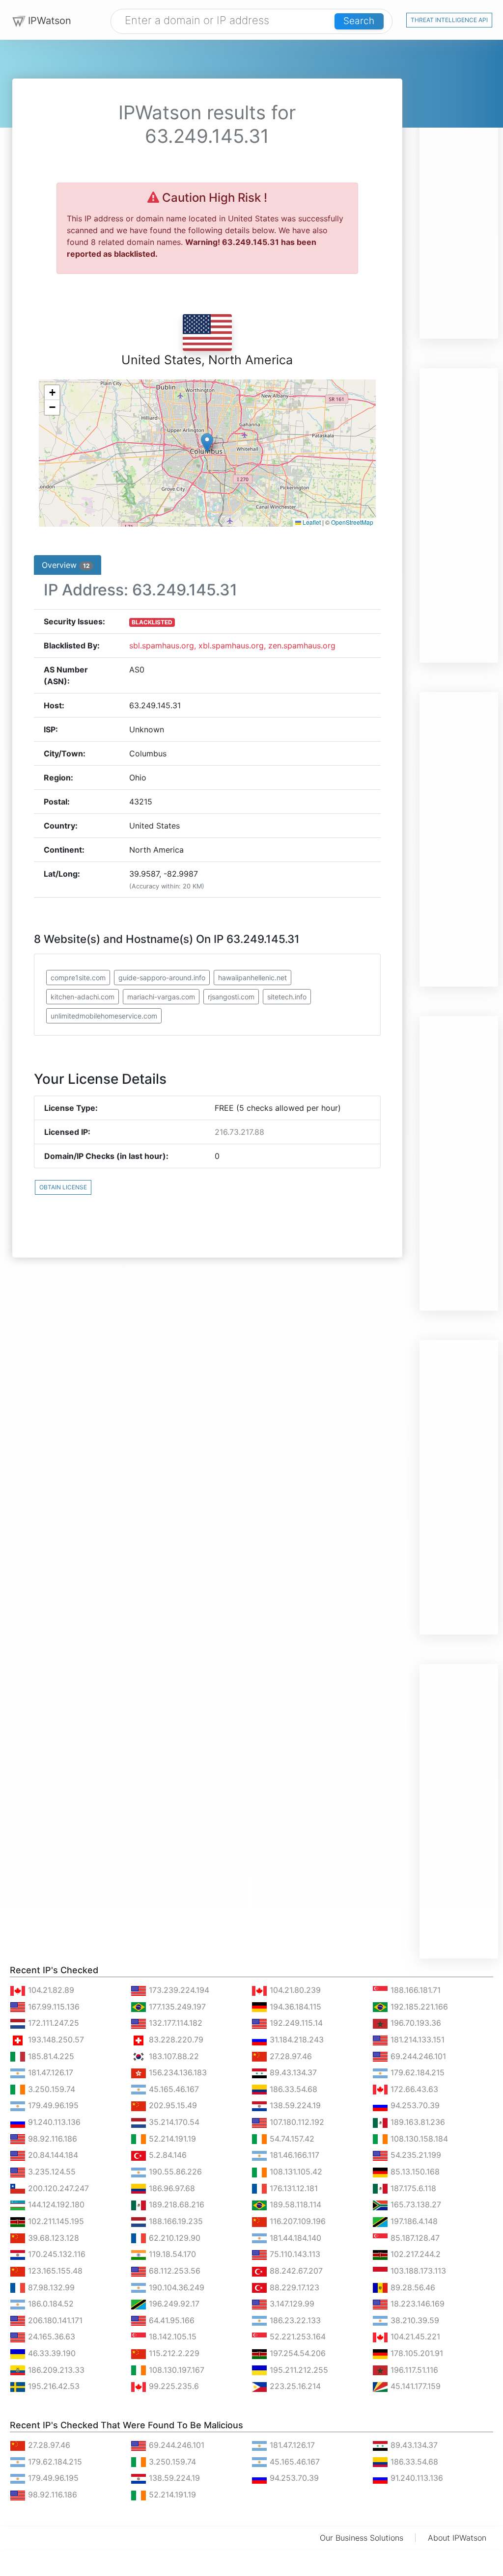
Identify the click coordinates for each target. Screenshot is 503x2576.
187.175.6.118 (412, 2188)
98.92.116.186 (51, 2139)
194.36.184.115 (294, 2007)
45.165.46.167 (173, 2089)
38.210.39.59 (414, 2320)
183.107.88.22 (173, 2056)
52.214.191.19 (171, 2139)
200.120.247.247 (57, 2188)
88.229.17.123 (293, 2287)
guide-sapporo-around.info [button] (162, 978)
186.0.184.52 (50, 2304)
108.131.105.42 (295, 2172)
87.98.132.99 (50, 2287)
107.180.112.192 (296, 2122)
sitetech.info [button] (287, 997)
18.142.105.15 (171, 2336)
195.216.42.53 (53, 2386)
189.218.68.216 (175, 2204)
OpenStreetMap (352, 522)
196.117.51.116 (413, 2370)
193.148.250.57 (55, 2039)
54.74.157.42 (291, 2139)
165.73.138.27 (415, 2204)
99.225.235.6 (173, 2386)
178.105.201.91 (416, 2353)
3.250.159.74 (50, 2089)
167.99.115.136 (53, 2007)
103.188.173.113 (417, 2271)
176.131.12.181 (293, 2188)
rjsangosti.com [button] (231, 997)
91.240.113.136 (53, 2122)
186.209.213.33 (55, 2370)
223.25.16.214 (294, 2386)
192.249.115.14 (295, 2023)
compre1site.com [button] (78, 978)
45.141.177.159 (414, 2386)
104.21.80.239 (294, 1990)
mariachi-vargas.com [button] (161, 997)
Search (359, 21)
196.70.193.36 (415, 2023)
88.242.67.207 (295, 2271)
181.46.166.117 (293, 2155)
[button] (207, 443)
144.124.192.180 (55, 2204)
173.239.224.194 (178, 1990)
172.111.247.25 (52, 2023)
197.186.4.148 (413, 2221)
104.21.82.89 (50, 1990)
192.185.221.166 (418, 2007)
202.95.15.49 (172, 2105)
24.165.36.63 (50, 2336)
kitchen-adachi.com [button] (83, 997)
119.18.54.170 (171, 2254)
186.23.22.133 (294, 2320)
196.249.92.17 (173, 2304)
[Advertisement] (459, 191)
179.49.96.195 (52, 2105)
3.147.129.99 (291, 2304)
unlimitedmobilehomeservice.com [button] (104, 1016)
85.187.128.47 (414, 2238)
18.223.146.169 (416, 2304)
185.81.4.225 (50, 2056)
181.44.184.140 (294, 2238)
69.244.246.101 (417, 2056)
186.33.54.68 (292, 2089)
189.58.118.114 (294, 2204)
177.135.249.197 (176, 2007)
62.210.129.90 (173, 2238)
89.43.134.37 (292, 2072)
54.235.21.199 (415, 2155)
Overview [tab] (66, 565)
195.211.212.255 (298, 2370)
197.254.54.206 (296, 2353)
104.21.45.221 (414, 2336)
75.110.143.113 (294, 2254)
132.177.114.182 (174, 2023)
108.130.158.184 (418, 2139)
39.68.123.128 (52, 2238)
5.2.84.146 (167, 2155)
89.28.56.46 (412, 2287)
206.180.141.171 (54, 2320)
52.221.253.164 (296, 2336)
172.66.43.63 (413, 2089)
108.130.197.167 (175, 2370)
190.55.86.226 (174, 2172)
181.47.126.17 (49, 2072)
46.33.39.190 (51, 2353)
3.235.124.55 (51, 2172)
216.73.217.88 (239, 1132)
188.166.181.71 (414, 1990)
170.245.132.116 (56, 2254)
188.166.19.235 (175, 2221)
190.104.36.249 (175, 2287)
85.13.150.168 (414, 2172)
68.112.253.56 (173, 2271)
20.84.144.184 (52, 2155)
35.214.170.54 (173, 2122)
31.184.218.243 (295, 2039)
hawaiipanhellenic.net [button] (252, 978)
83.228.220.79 (175, 2039)
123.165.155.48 (54, 2271)
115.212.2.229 (173, 2353)
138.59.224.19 (294, 2105)
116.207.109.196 (296, 2221)
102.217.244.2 (414, 2254)
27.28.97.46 (290, 2056)
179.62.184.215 (416, 2072)
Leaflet (311, 522)
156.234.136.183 (177, 2072)
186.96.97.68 (171, 2188)
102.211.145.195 (55, 2221)
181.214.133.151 (416, 2039)
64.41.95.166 (170, 2320)
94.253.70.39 (414, 2105)
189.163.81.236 (417, 2122)
